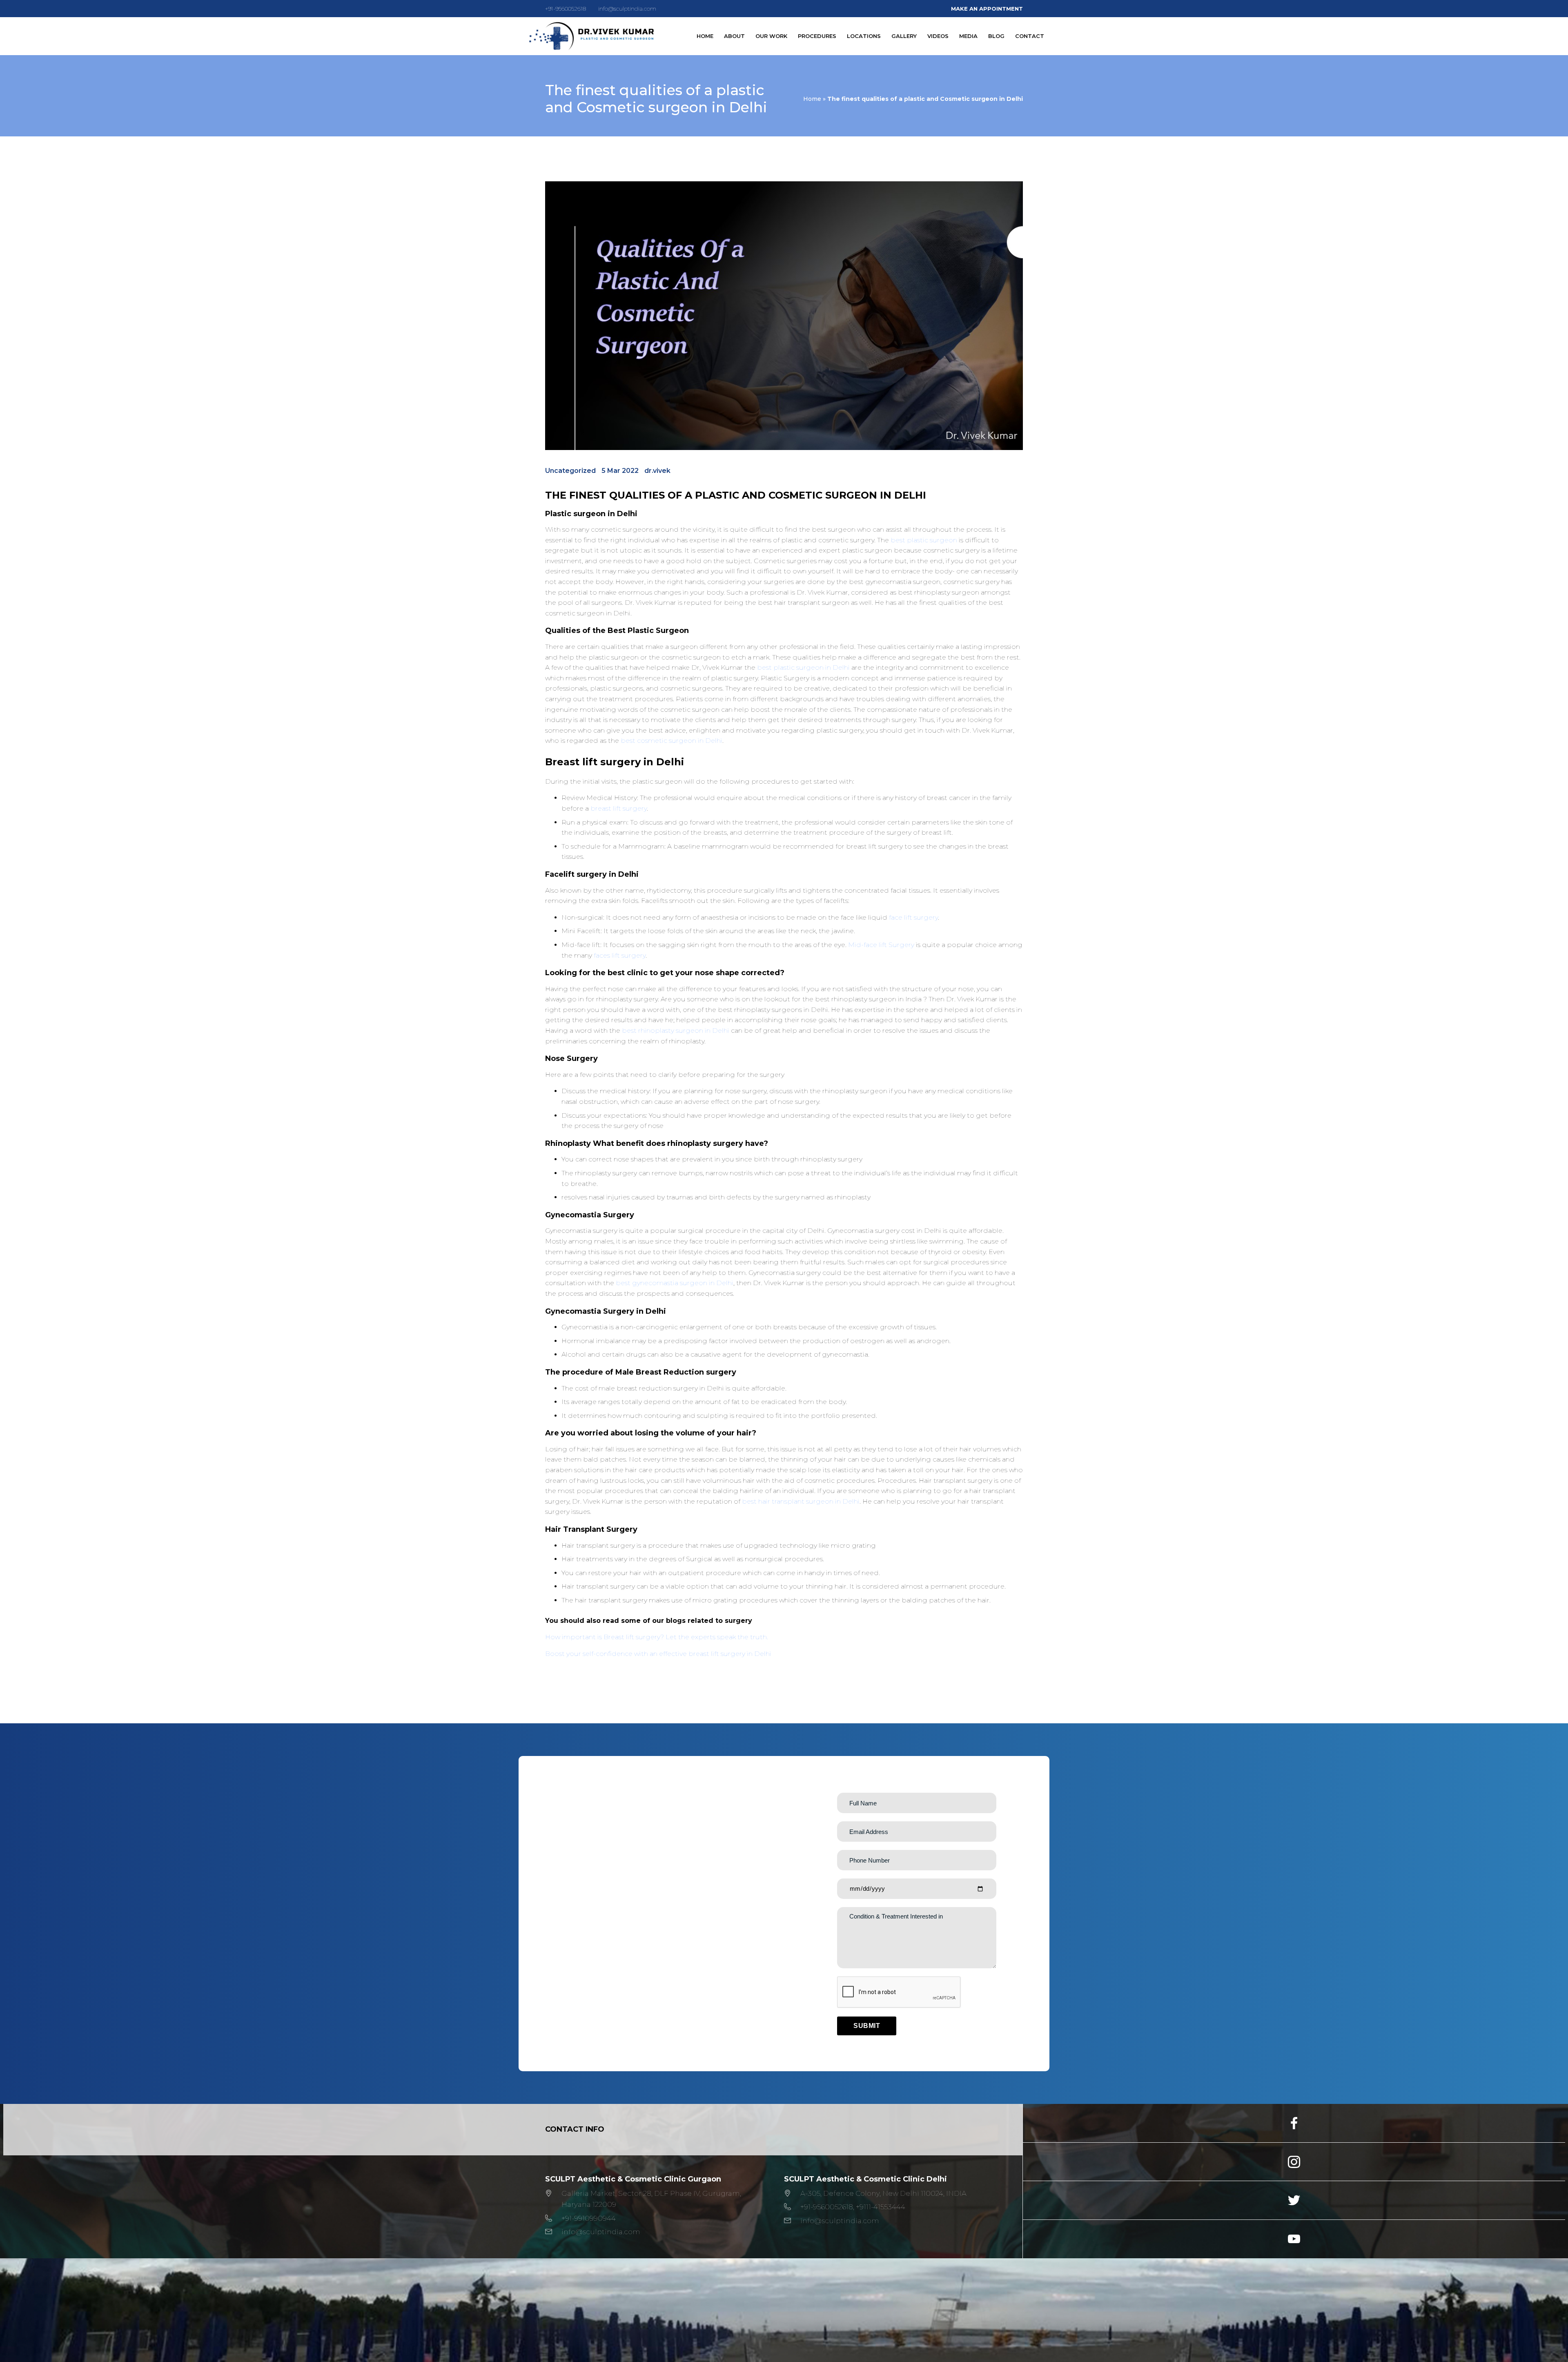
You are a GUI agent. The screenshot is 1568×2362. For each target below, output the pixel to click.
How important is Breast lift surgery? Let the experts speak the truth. (657, 1637)
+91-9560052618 (566, 9)
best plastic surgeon (924, 540)
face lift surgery (913, 917)
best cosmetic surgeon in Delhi (672, 741)
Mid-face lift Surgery (881, 945)
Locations (864, 36)
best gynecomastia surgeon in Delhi (675, 1283)
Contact (1030, 36)
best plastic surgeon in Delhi (803, 667)
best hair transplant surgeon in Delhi (801, 1501)
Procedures (817, 36)
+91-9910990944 (589, 2218)
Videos (938, 36)
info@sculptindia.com (627, 9)
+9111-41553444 (881, 2207)
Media (968, 36)
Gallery (904, 36)
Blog (996, 36)
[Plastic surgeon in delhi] (591, 36)
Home (705, 36)
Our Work (771, 36)
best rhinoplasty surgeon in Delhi (676, 1031)
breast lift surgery (619, 808)
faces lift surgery (620, 955)
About (734, 36)
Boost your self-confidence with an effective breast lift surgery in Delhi (658, 1654)
